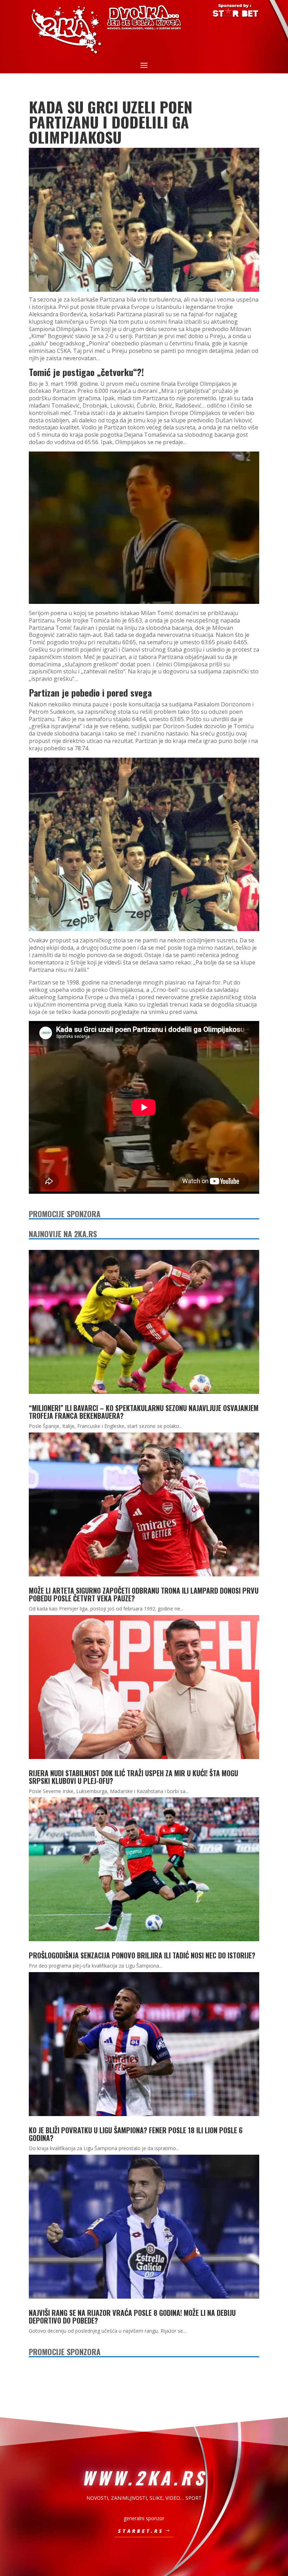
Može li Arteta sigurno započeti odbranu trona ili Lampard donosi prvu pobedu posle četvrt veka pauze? (144, 1594)
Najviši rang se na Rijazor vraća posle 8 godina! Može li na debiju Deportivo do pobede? (132, 2317)
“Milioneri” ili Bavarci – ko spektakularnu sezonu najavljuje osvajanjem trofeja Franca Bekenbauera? (144, 1412)
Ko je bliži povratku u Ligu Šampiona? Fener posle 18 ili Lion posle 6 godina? (136, 2134)
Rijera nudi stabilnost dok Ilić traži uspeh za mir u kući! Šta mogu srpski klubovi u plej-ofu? (133, 1777)
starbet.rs (141, 2531)
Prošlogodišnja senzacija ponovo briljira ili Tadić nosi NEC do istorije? (142, 1955)
